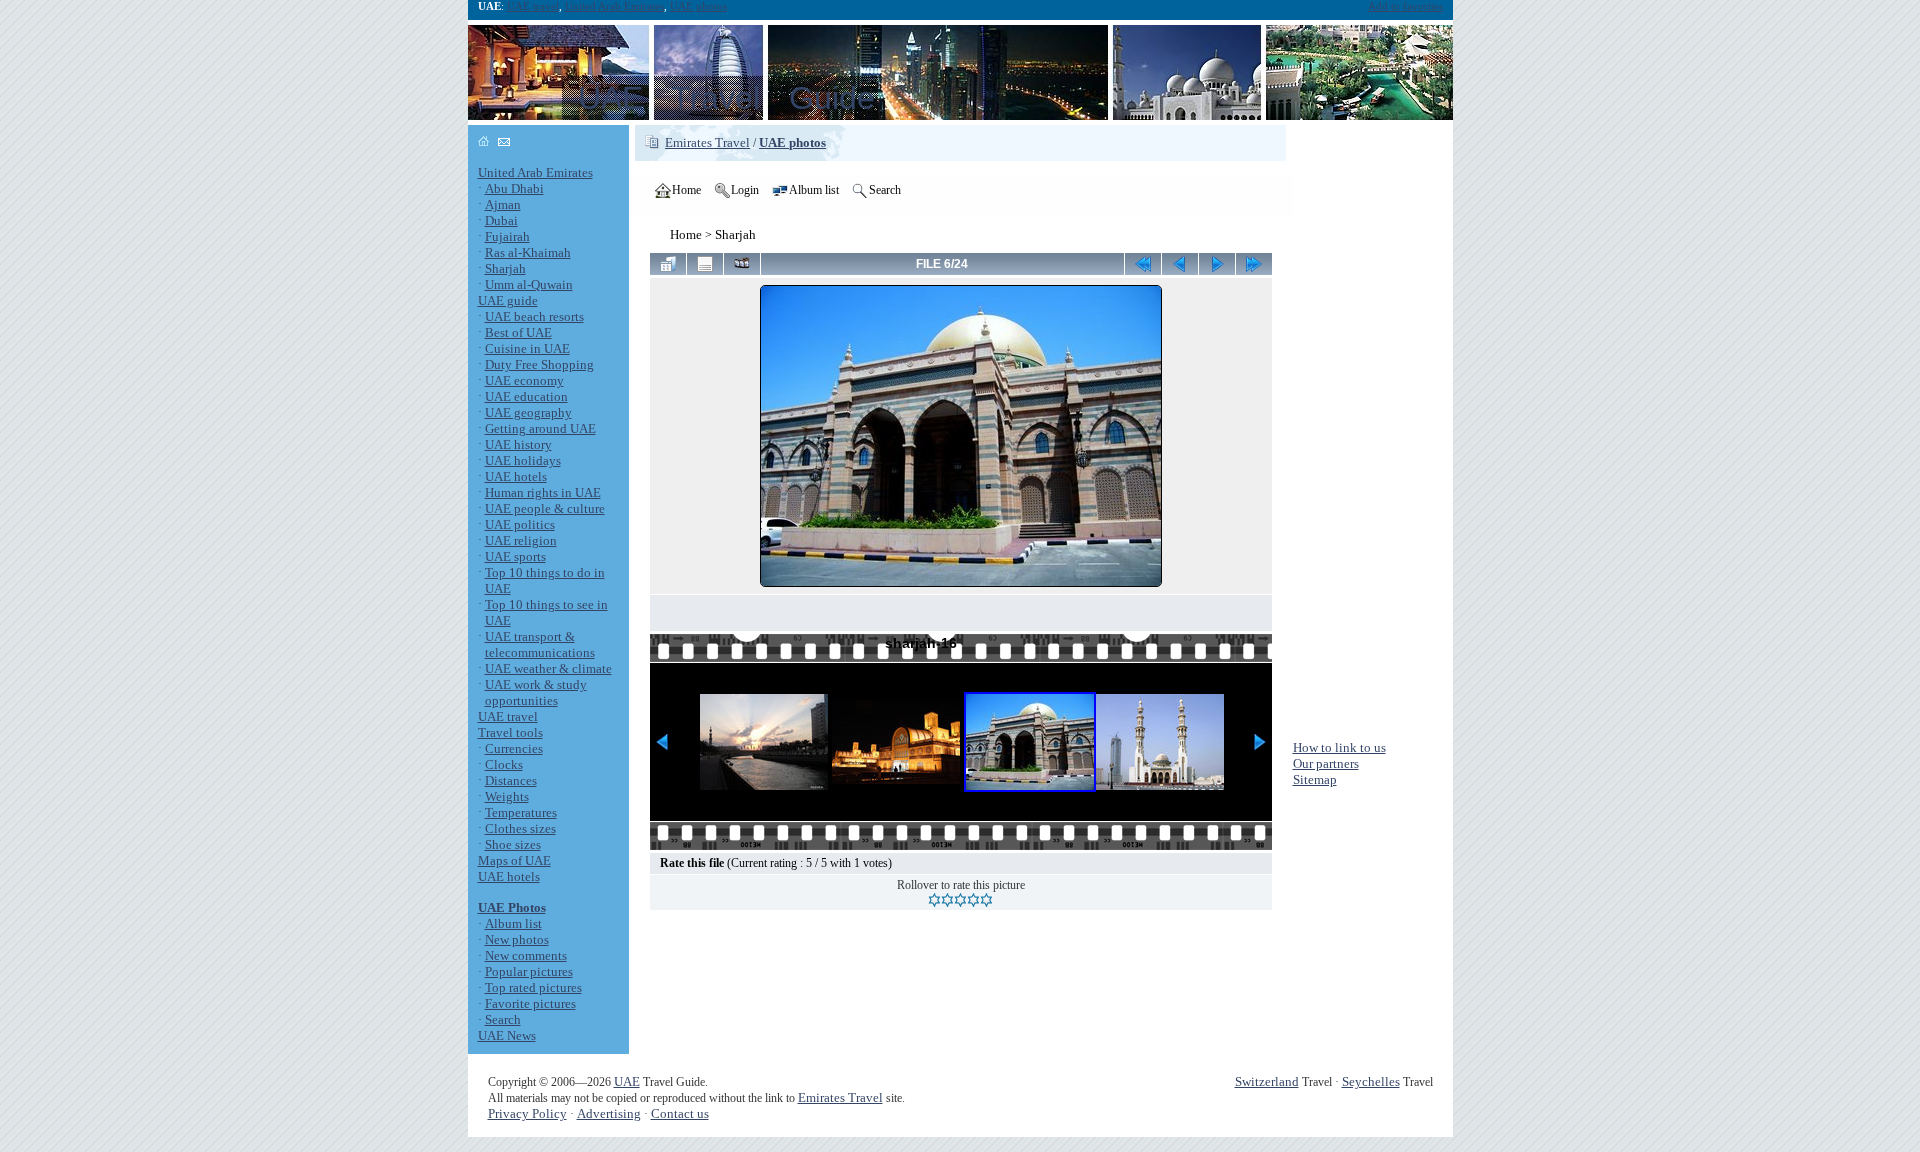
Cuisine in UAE (527, 348)
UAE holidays (523, 460)
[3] (960, 900)
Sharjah (505, 268)
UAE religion (521, 540)
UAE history (518, 444)
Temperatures (521, 812)
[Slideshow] (742, 264)
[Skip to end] (1254, 264)
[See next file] (1217, 264)
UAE (627, 1081)
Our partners (1326, 763)
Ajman (503, 204)
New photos (517, 939)
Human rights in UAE (543, 492)
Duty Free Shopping (539, 364)
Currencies (514, 748)
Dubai (501, 220)
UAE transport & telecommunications (540, 644)
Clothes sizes (520, 828)
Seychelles (1371, 1081)
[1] (934, 900)
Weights (507, 796)
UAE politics (520, 524)
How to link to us (1339, 747)
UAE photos (698, 6)
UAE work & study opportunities (536, 692)
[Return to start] (1143, 264)
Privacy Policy (527, 1113)
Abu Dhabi (514, 188)
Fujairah (507, 236)
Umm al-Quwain (529, 284)
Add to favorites (1405, 6)
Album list (513, 923)
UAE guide (508, 300)
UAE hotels (516, 476)
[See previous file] (1180, 264)
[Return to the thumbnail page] (668, 264)
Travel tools (510, 732)
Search (503, 1019)
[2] (947, 900)
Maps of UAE (514, 860)
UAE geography (528, 412)
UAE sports (515, 556)
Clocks (504, 764)
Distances (511, 780)
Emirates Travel (707, 142)
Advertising (609, 1113)
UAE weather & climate (548, 668)
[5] (986, 900)
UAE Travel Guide (726, 98)
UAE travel (533, 6)
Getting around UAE (540, 428)
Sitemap (1315, 779)
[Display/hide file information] (705, 264)
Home (686, 234)
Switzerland (1267, 1081)
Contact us (680, 1113)
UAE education (526, 396)
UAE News (507, 1035)
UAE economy (524, 380)
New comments (526, 955)
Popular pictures (529, 971)
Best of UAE (518, 332)
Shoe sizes (513, 844)
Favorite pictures (530, 1003)
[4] (973, 900)
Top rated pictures (533, 987)
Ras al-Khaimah (528, 252)
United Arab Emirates (614, 6)
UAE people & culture (545, 508)
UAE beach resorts (534, 316)
